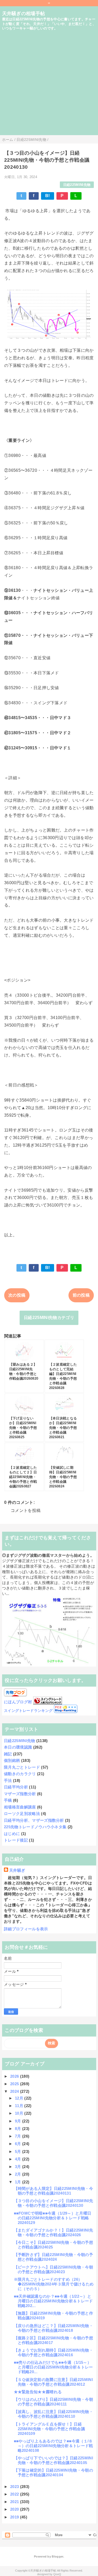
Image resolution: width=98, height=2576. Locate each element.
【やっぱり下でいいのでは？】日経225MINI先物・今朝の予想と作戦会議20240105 (53, 2460)
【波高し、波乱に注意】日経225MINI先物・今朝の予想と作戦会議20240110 (53, 2414)
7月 (19, 2136)
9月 (19, 2121)
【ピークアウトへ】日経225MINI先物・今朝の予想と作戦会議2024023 (53, 2269)
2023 (15, 2487)
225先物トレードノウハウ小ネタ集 (35, 1827)
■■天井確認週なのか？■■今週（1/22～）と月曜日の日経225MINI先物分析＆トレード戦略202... (53, 2301)
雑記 (8, 1754)
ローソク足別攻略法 (22, 1814)
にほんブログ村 (18, 1702)
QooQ (57, 2574)
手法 (8, 1780)
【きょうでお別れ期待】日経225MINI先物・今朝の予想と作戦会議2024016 (53, 2352)
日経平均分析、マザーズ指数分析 (34, 1820)
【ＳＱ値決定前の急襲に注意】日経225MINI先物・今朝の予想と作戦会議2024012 (53, 2382)
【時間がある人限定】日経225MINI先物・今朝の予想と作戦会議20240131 (53, 2191)
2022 (15, 2494)
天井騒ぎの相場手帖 (24, 14)
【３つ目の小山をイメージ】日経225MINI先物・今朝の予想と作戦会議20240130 (53, 2203)
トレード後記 (16, 1840)
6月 (19, 2144)
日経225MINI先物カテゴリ (49, 1318)
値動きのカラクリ (20, 1774)
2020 (15, 2509)
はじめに (12, 1834)
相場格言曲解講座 (20, 1807)
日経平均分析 (16, 1787)
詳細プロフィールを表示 (26, 1929)
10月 (20, 2113)
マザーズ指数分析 (20, 1794)
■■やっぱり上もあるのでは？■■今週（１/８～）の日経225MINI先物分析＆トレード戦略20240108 (53, 2446)
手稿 (8, 1800)
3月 (19, 2167)
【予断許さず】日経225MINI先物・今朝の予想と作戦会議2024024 (53, 2257)
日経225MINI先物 (77, 185)
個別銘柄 (12, 1760)
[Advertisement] (49, 86)
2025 (15, 2084)
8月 (19, 2129)
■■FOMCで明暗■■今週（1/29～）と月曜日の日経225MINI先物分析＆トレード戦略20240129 (53, 2218)
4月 (19, 2159)
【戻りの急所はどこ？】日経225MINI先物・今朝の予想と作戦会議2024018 (53, 2328)
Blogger (57, 2556)
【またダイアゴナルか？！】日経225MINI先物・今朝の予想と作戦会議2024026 (53, 2232)
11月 (20, 2106)
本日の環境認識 (18, 1747)
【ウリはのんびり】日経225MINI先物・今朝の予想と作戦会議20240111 (53, 2402)
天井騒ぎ (17, 1870)
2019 (15, 2517)
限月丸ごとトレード (22, 1767)
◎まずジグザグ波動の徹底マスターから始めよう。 (48, 1555)
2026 (15, 2076)
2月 (19, 2174)
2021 (15, 2502)
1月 (19, 2182)
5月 (19, 2151)
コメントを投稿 (26, 1510)
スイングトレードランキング (28, 1711)
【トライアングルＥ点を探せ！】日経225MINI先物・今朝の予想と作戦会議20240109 (49, 2429)
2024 (15, 2091)
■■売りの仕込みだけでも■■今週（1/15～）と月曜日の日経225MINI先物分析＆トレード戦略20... (53, 2367)
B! (48, 196)
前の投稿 (81, 1295)
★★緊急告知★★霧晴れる (38, 2392)
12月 (20, 2098)
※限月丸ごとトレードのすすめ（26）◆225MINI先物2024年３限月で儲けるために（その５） (54, 2284)
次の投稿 (17, 1295)
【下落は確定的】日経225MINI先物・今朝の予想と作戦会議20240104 (53, 2473)
